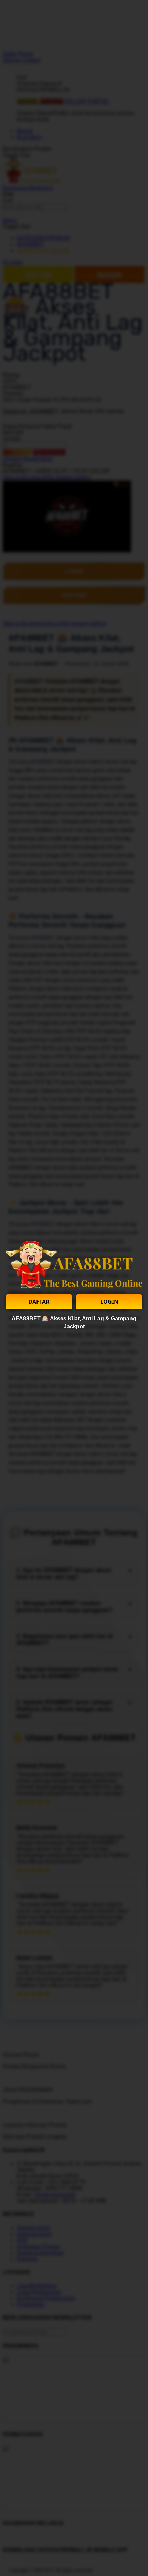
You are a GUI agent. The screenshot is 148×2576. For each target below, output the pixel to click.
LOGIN (109, 1302)
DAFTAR (39, 1302)
